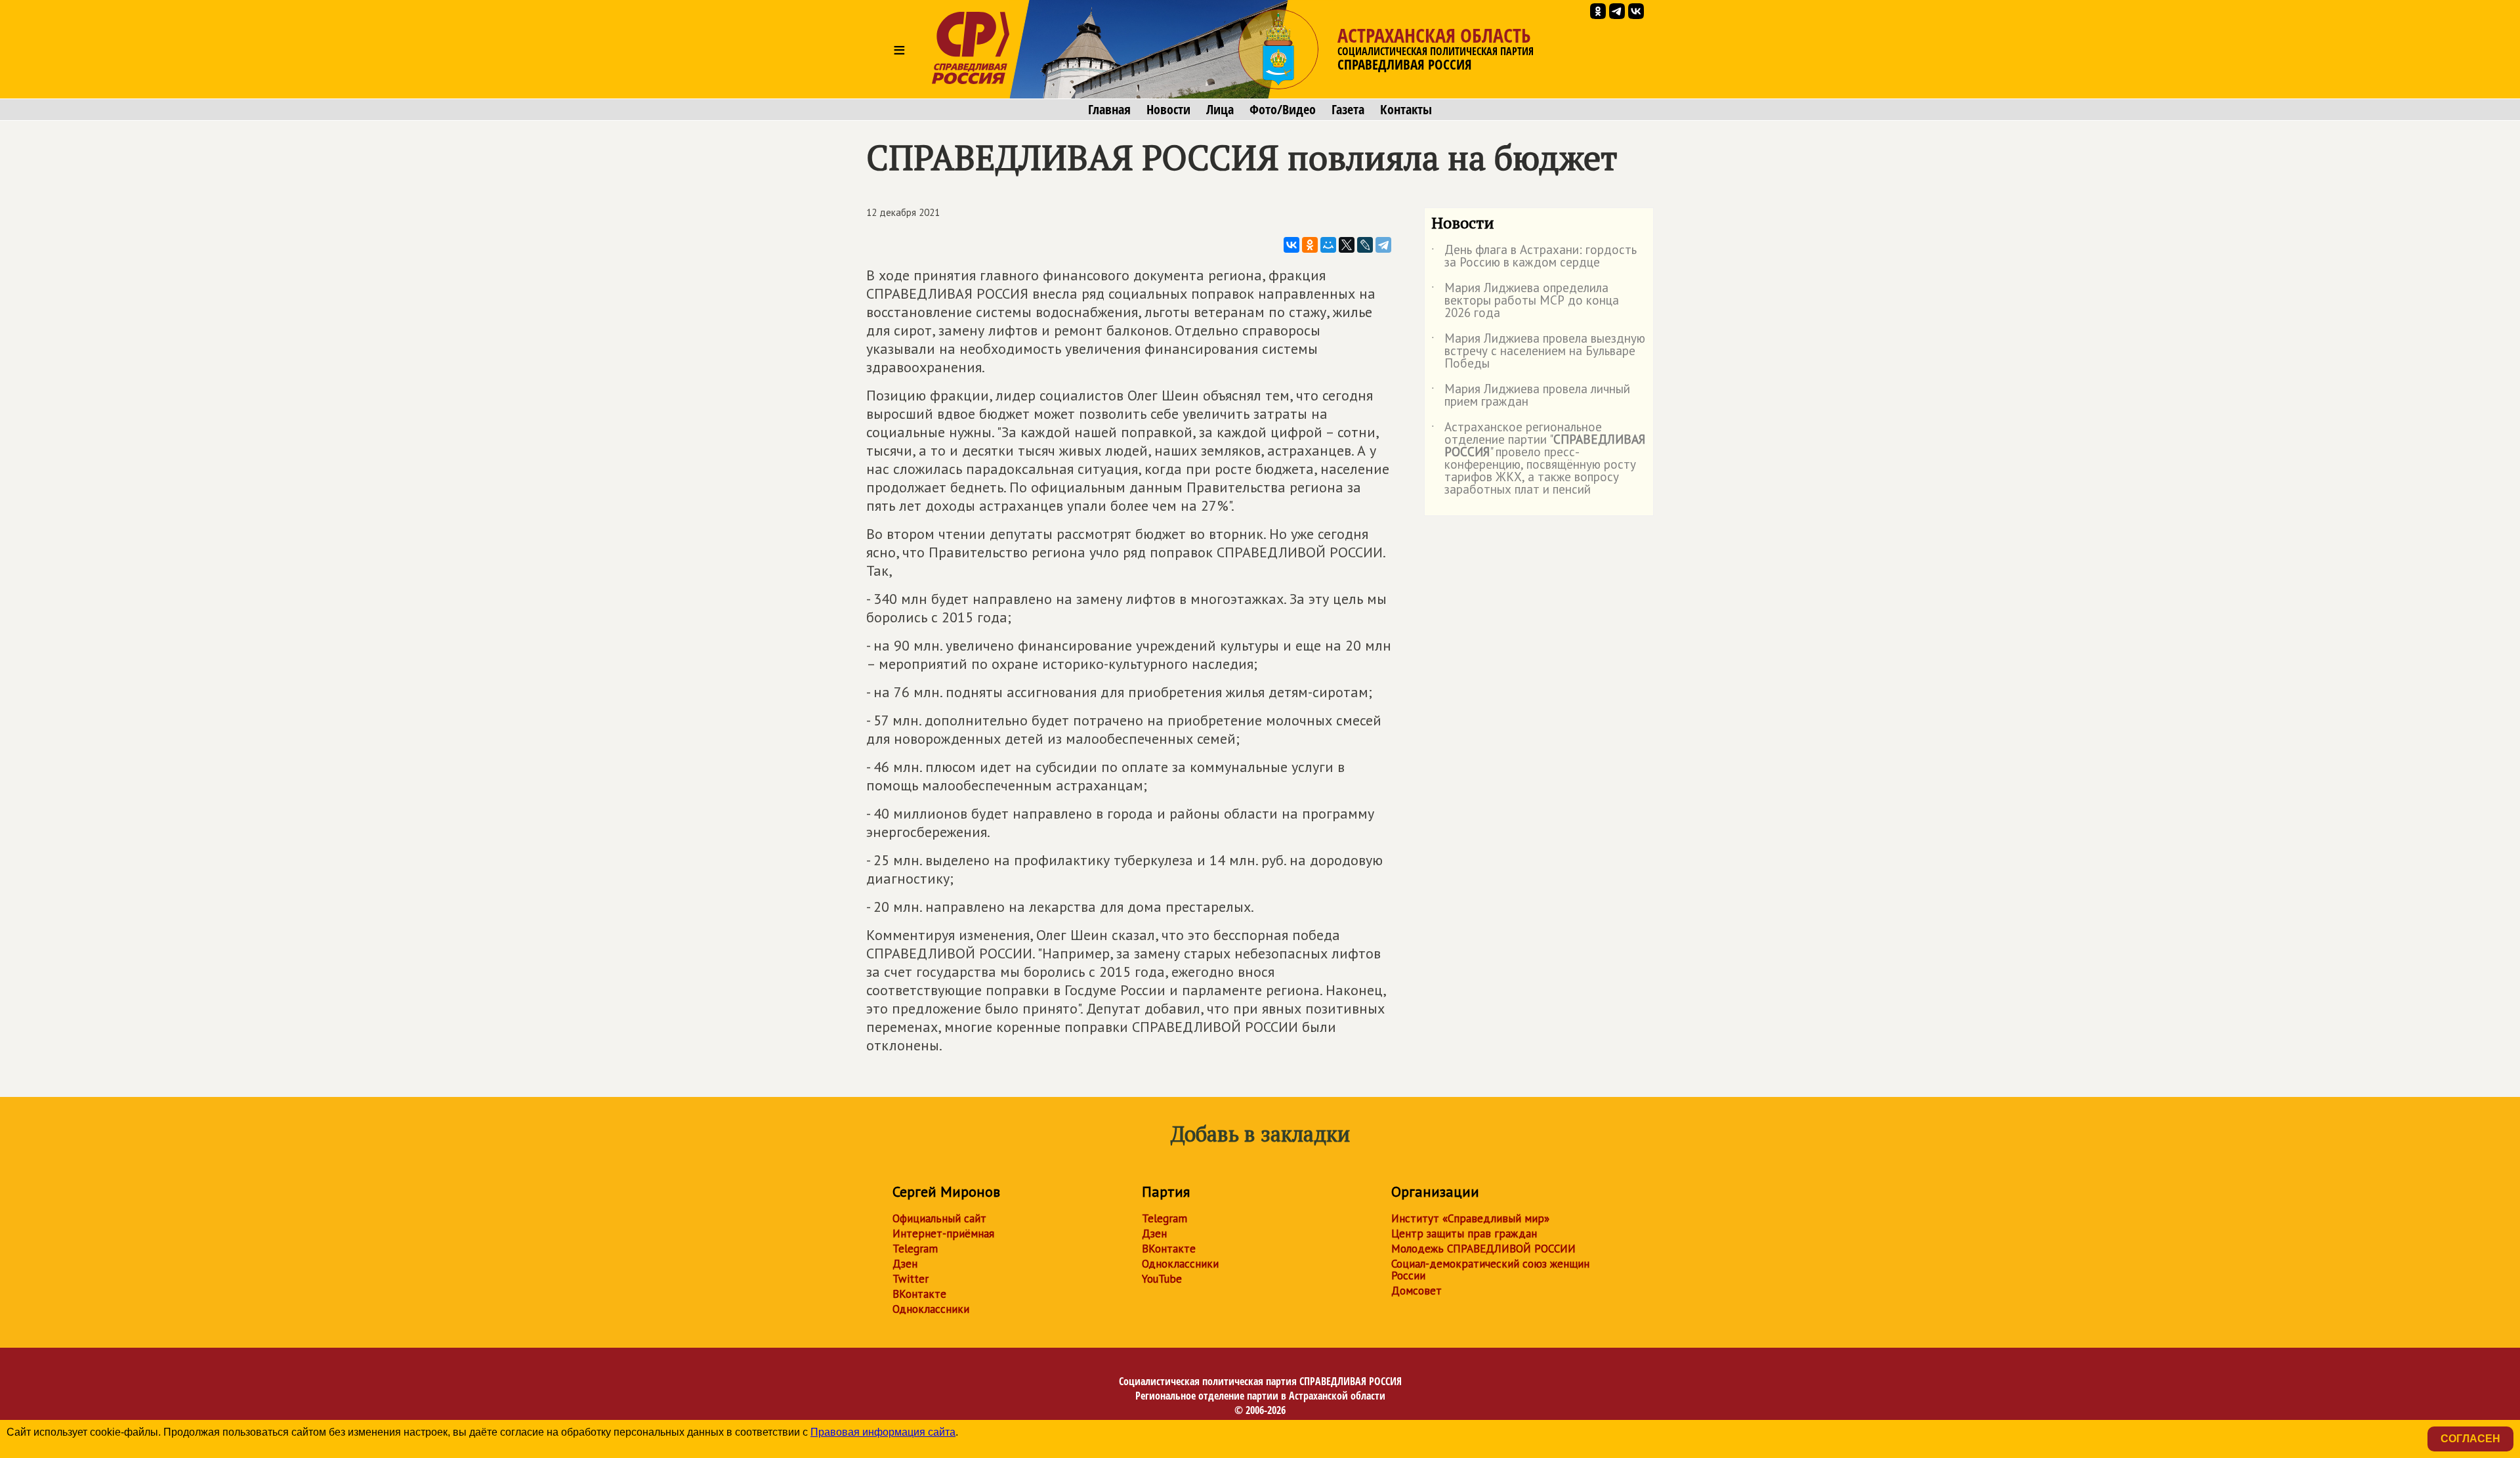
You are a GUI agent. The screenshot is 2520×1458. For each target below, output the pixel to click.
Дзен (905, 1264)
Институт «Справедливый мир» (1470, 1218)
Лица (1220, 110)
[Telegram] (1383, 245)
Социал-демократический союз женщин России (1490, 1270)
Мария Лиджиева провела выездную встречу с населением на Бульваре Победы (1538, 352)
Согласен (2470, 1439)
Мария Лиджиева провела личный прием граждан (1531, 396)
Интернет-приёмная (943, 1233)
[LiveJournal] (1365, 245)
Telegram (915, 1249)
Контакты (1406, 110)
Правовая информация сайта (883, 1432)
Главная (1109, 110)
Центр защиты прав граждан (1464, 1233)
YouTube (1162, 1279)
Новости (1168, 110)
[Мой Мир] (1328, 245)
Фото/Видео (1283, 110)
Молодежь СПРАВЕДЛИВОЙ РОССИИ (1483, 1249)
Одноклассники (931, 1309)
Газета (1348, 110)
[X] (1347, 245)
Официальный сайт (939, 1218)
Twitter (911, 1279)
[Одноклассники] (1310, 245)
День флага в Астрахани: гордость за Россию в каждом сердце (1534, 257)
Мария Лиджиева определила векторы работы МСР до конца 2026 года (1525, 301)
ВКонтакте (919, 1294)
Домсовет (1417, 1291)
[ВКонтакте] (1291, 245)
